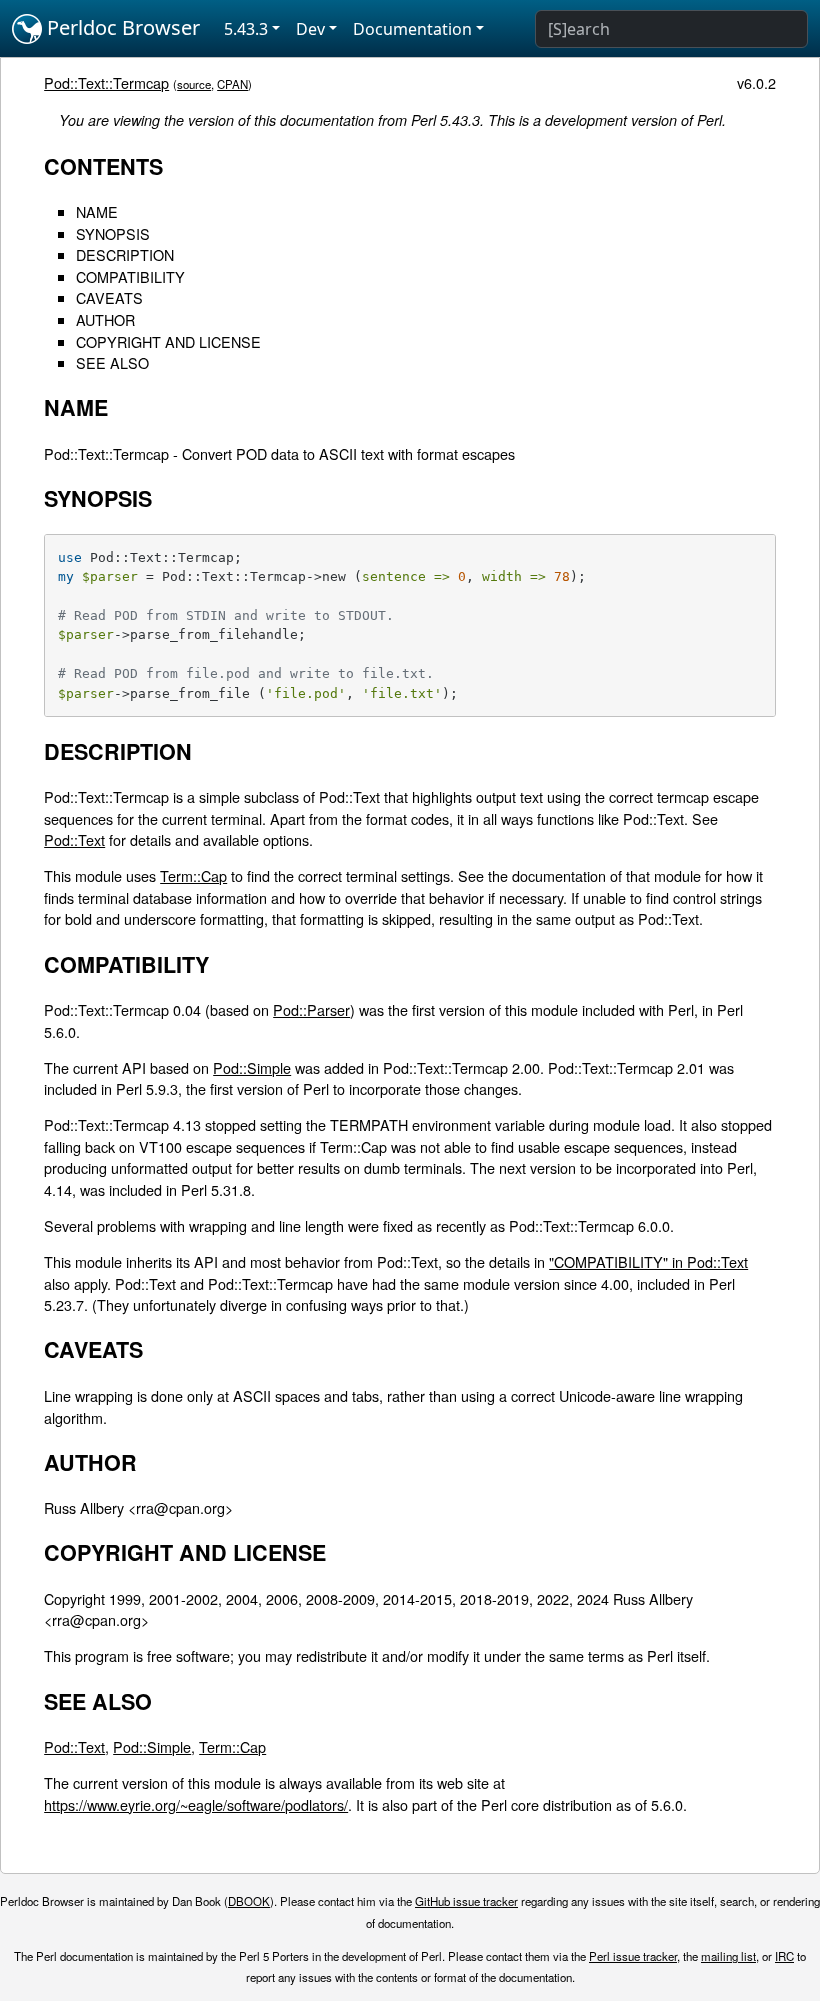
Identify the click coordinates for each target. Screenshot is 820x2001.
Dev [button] (310, 29)
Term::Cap (193, 875)
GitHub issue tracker (466, 1901)
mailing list (728, 1956)
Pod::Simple (252, 1067)
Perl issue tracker (633, 1956)
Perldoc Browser (121, 27)
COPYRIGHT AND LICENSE (168, 341)
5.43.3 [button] (246, 29)
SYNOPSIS (113, 233)
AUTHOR (105, 319)
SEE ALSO (112, 362)
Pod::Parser (311, 1009)
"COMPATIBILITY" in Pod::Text (648, 1261)
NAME (97, 211)
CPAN (232, 84)
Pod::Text (74, 839)
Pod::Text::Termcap (106, 82)
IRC (784, 1956)
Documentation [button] (412, 29)
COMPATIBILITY (130, 276)
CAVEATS (109, 297)
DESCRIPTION (125, 254)
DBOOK (249, 1901)
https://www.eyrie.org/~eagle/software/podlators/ (196, 1804)
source (194, 84)
